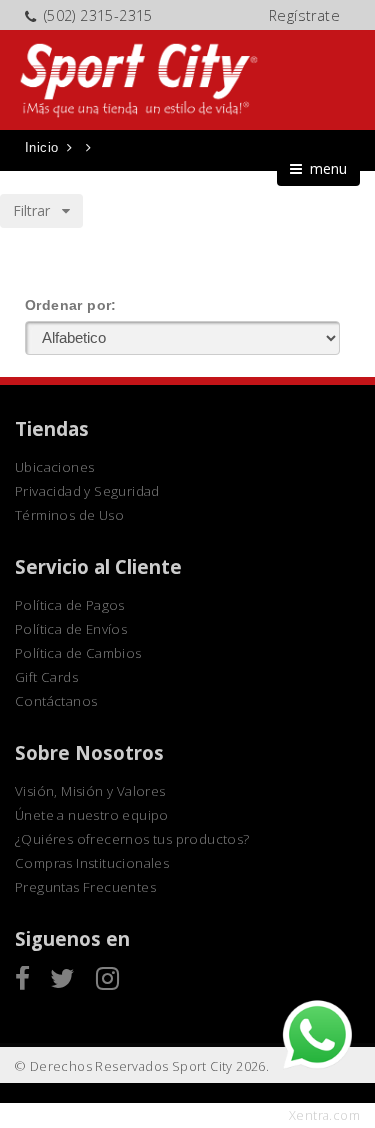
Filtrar (37, 210)
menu (324, 168)
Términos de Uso (69, 515)
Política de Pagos (70, 605)
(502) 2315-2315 (98, 15)
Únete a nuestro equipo (92, 815)
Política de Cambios (78, 653)
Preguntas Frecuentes (85, 887)
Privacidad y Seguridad (87, 491)
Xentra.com (324, 1115)
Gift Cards (46, 677)
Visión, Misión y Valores (90, 791)
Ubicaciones (54, 467)
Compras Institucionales (92, 863)
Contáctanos (56, 701)
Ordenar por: (71, 305)
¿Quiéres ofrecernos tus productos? (132, 839)
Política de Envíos (71, 629)
